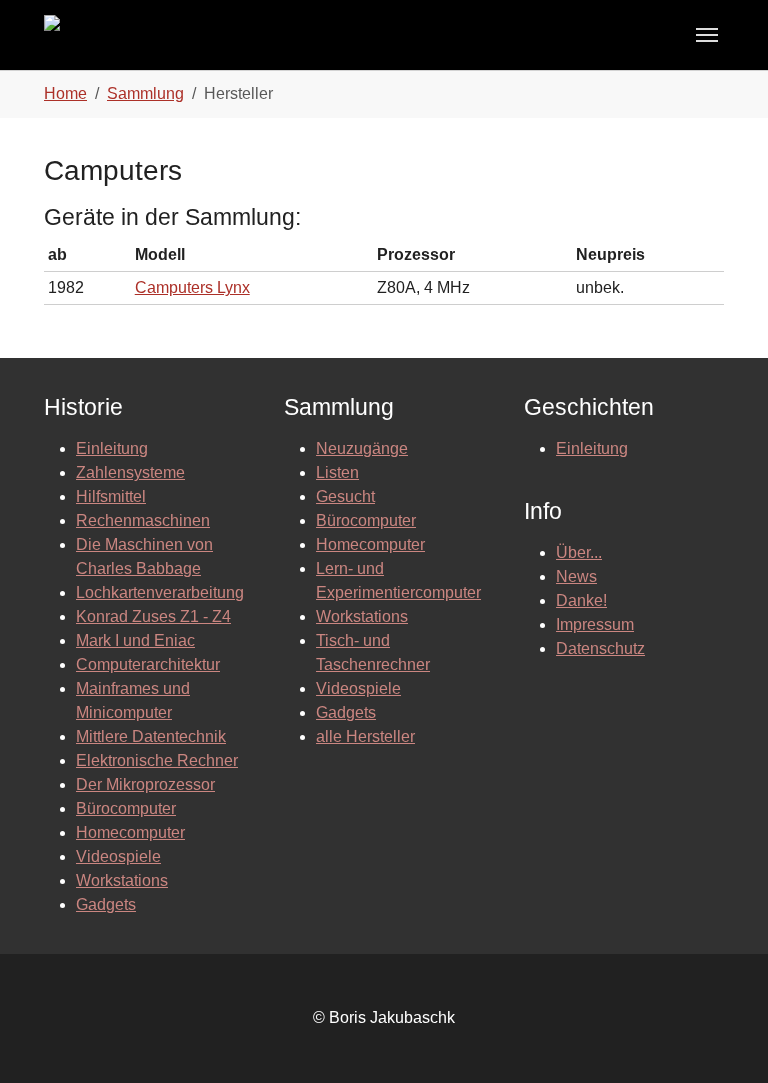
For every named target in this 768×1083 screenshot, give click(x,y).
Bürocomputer (126, 808)
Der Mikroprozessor (145, 784)
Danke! (581, 600)
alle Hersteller (365, 736)
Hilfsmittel (111, 496)
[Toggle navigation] (707, 35)
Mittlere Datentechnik (151, 736)
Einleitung (112, 448)
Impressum (595, 624)
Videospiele (118, 856)
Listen (337, 472)
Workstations (122, 880)
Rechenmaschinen (143, 520)
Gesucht (345, 496)
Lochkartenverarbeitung (160, 592)
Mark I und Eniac (135, 640)
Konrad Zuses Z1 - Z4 (153, 616)
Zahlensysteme (130, 472)
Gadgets (106, 904)
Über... (579, 552)
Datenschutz (600, 648)
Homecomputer (130, 832)
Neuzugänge (362, 448)
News (576, 576)
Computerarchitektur (148, 664)
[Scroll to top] (724, 1039)
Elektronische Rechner (157, 760)
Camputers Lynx (192, 287)
